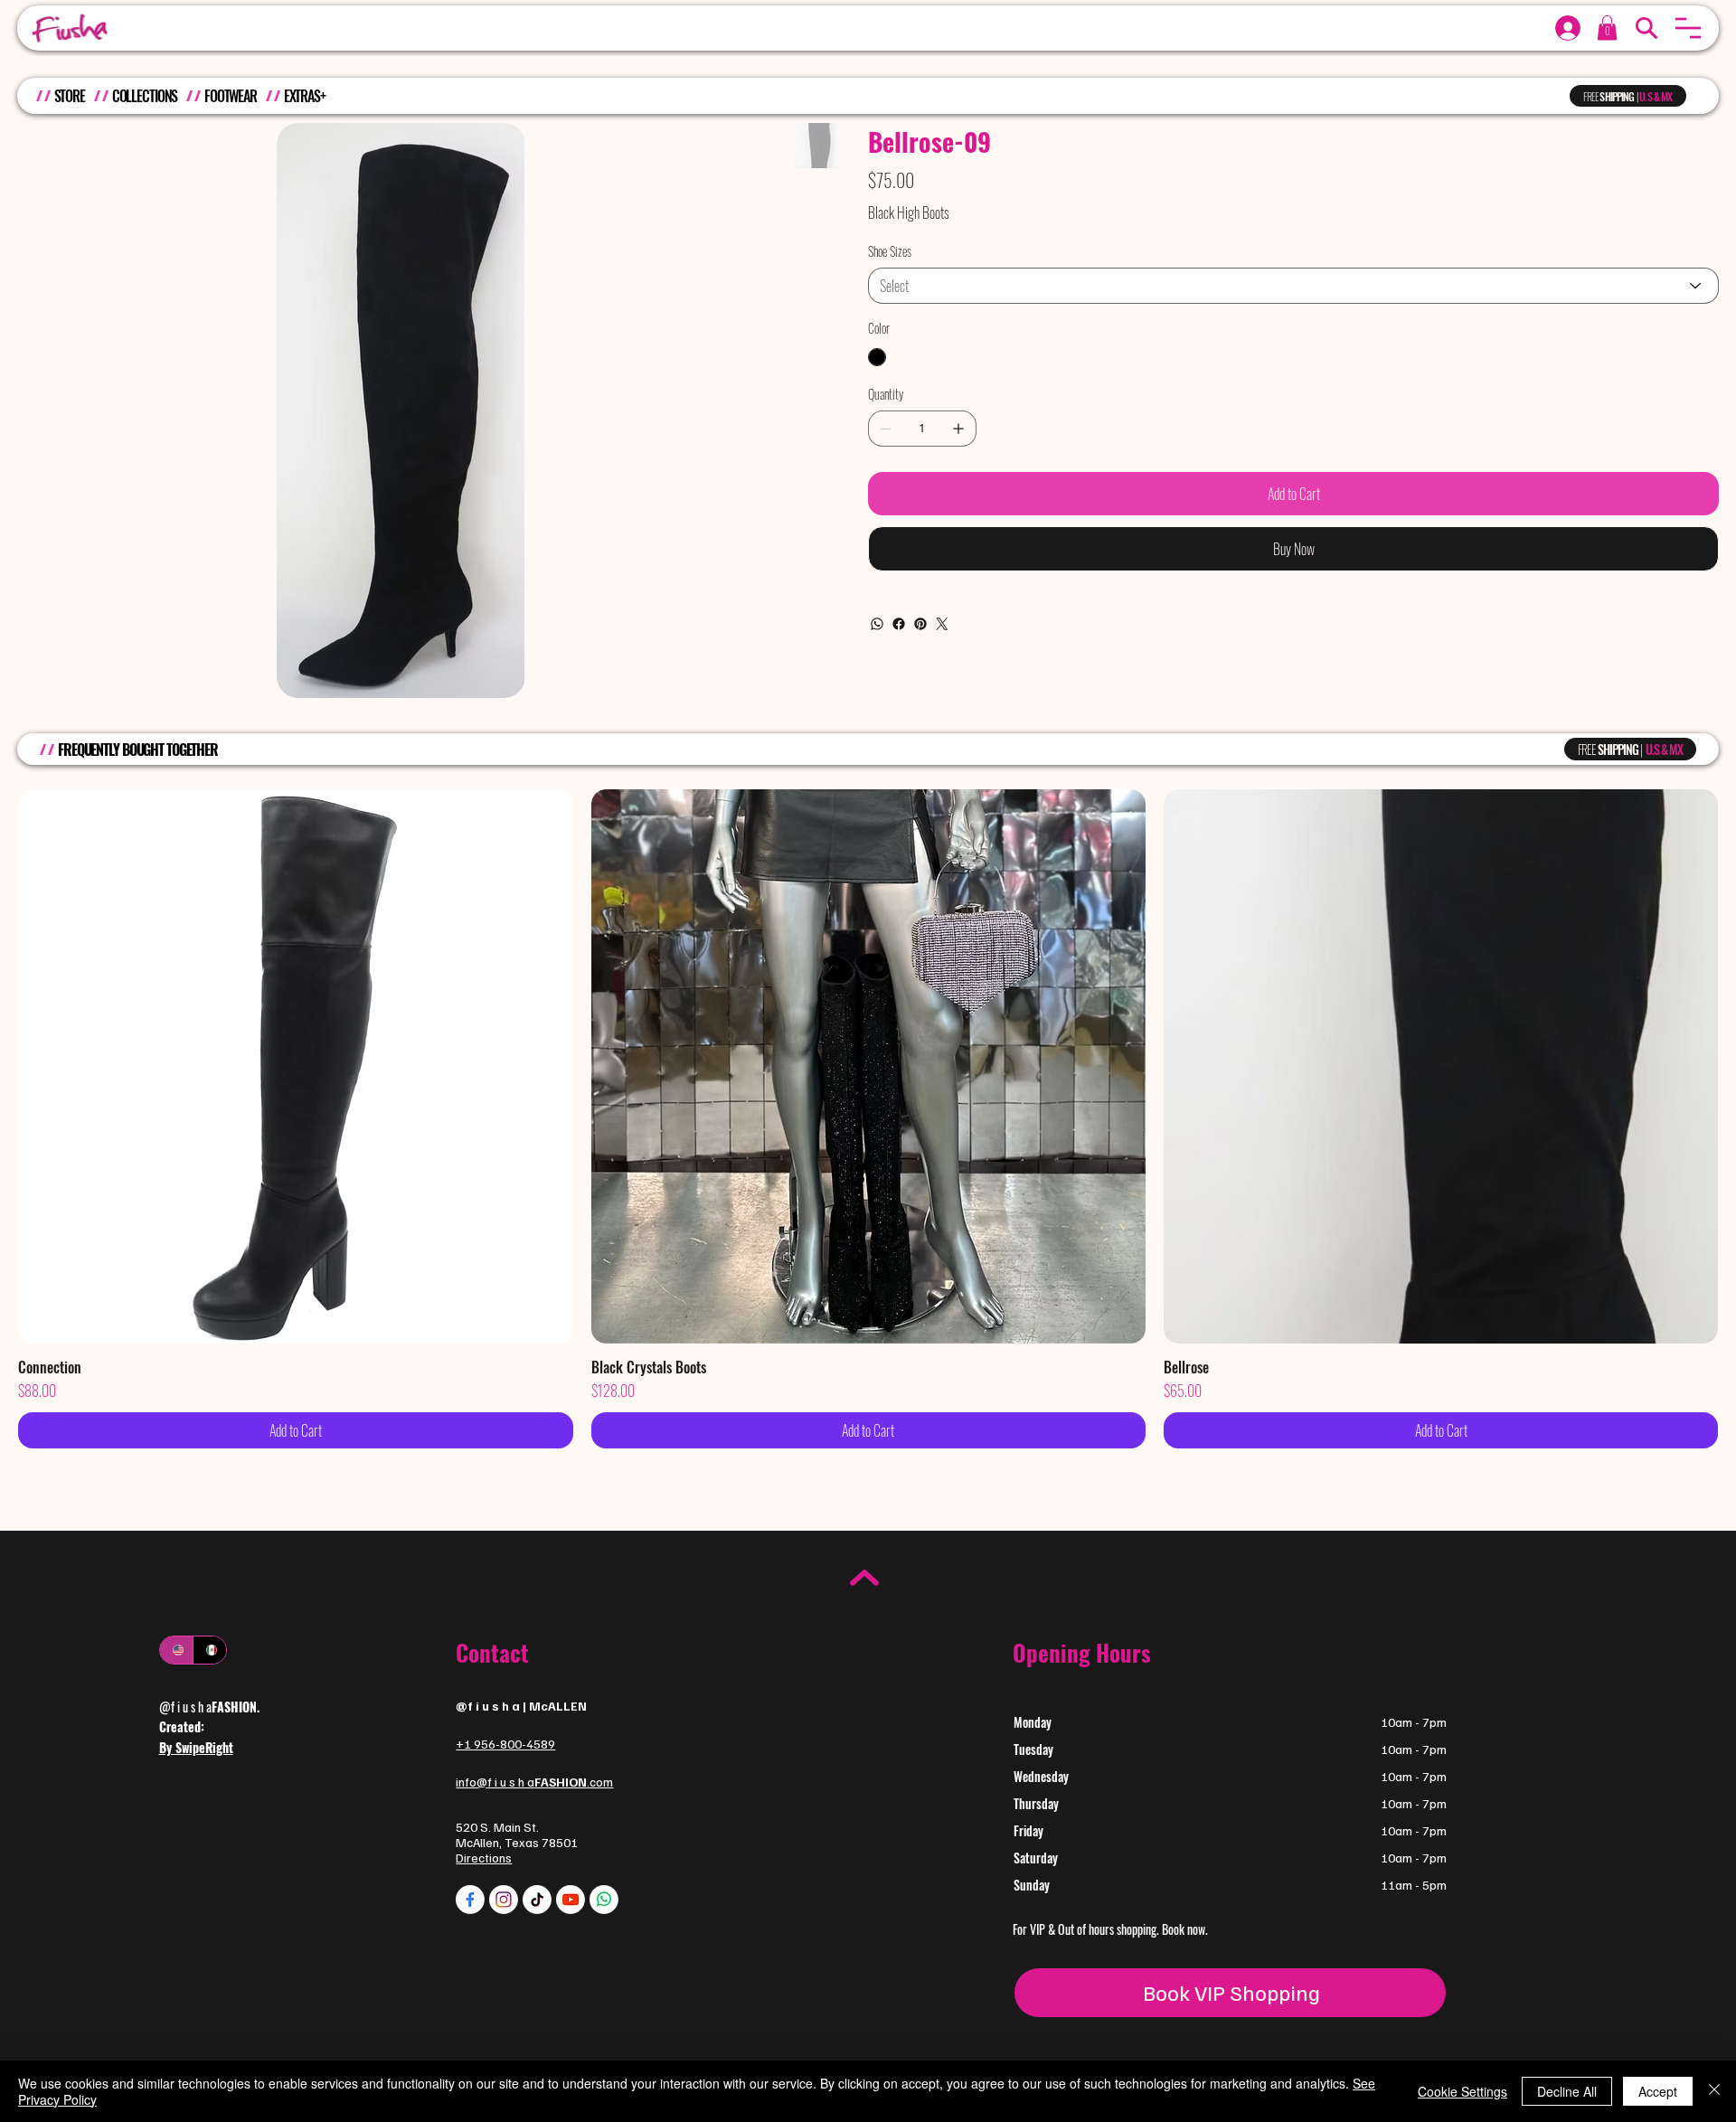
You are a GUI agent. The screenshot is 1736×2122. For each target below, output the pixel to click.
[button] (1688, 28)
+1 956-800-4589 (505, 1744)
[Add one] (958, 429)
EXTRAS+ (305, 96)
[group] (868, 1119)
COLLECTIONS (145, 96)
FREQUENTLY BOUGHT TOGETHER (138, 750)
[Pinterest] (920, 624)
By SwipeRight (196, 1747)
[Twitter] (942, 624)
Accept (1658, 2091)
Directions (484, 1858)
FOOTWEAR (231, 96)
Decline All (1567, 2091)
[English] (176, 1650)
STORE (70, 96)
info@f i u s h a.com (534, 1782)
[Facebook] (899, 624)
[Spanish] (209, 1650)
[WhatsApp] (877, 624)
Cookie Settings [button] (1462, 2091)
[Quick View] (295, 1066)
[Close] (1714, 2091)
